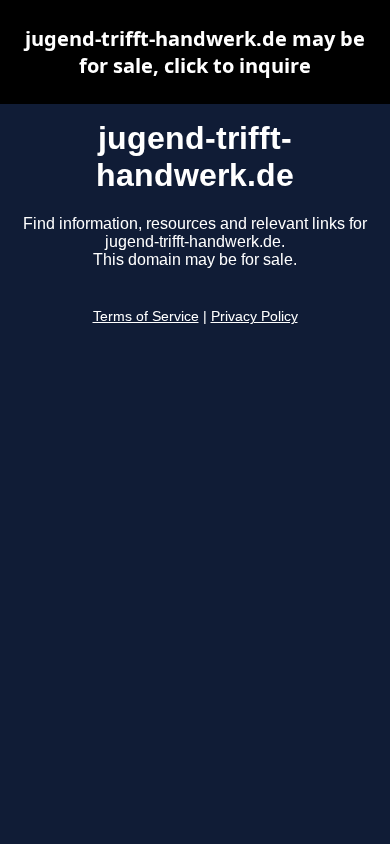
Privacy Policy (254, 316)
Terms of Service (146, 316)
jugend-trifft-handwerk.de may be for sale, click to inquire (195, 52)
